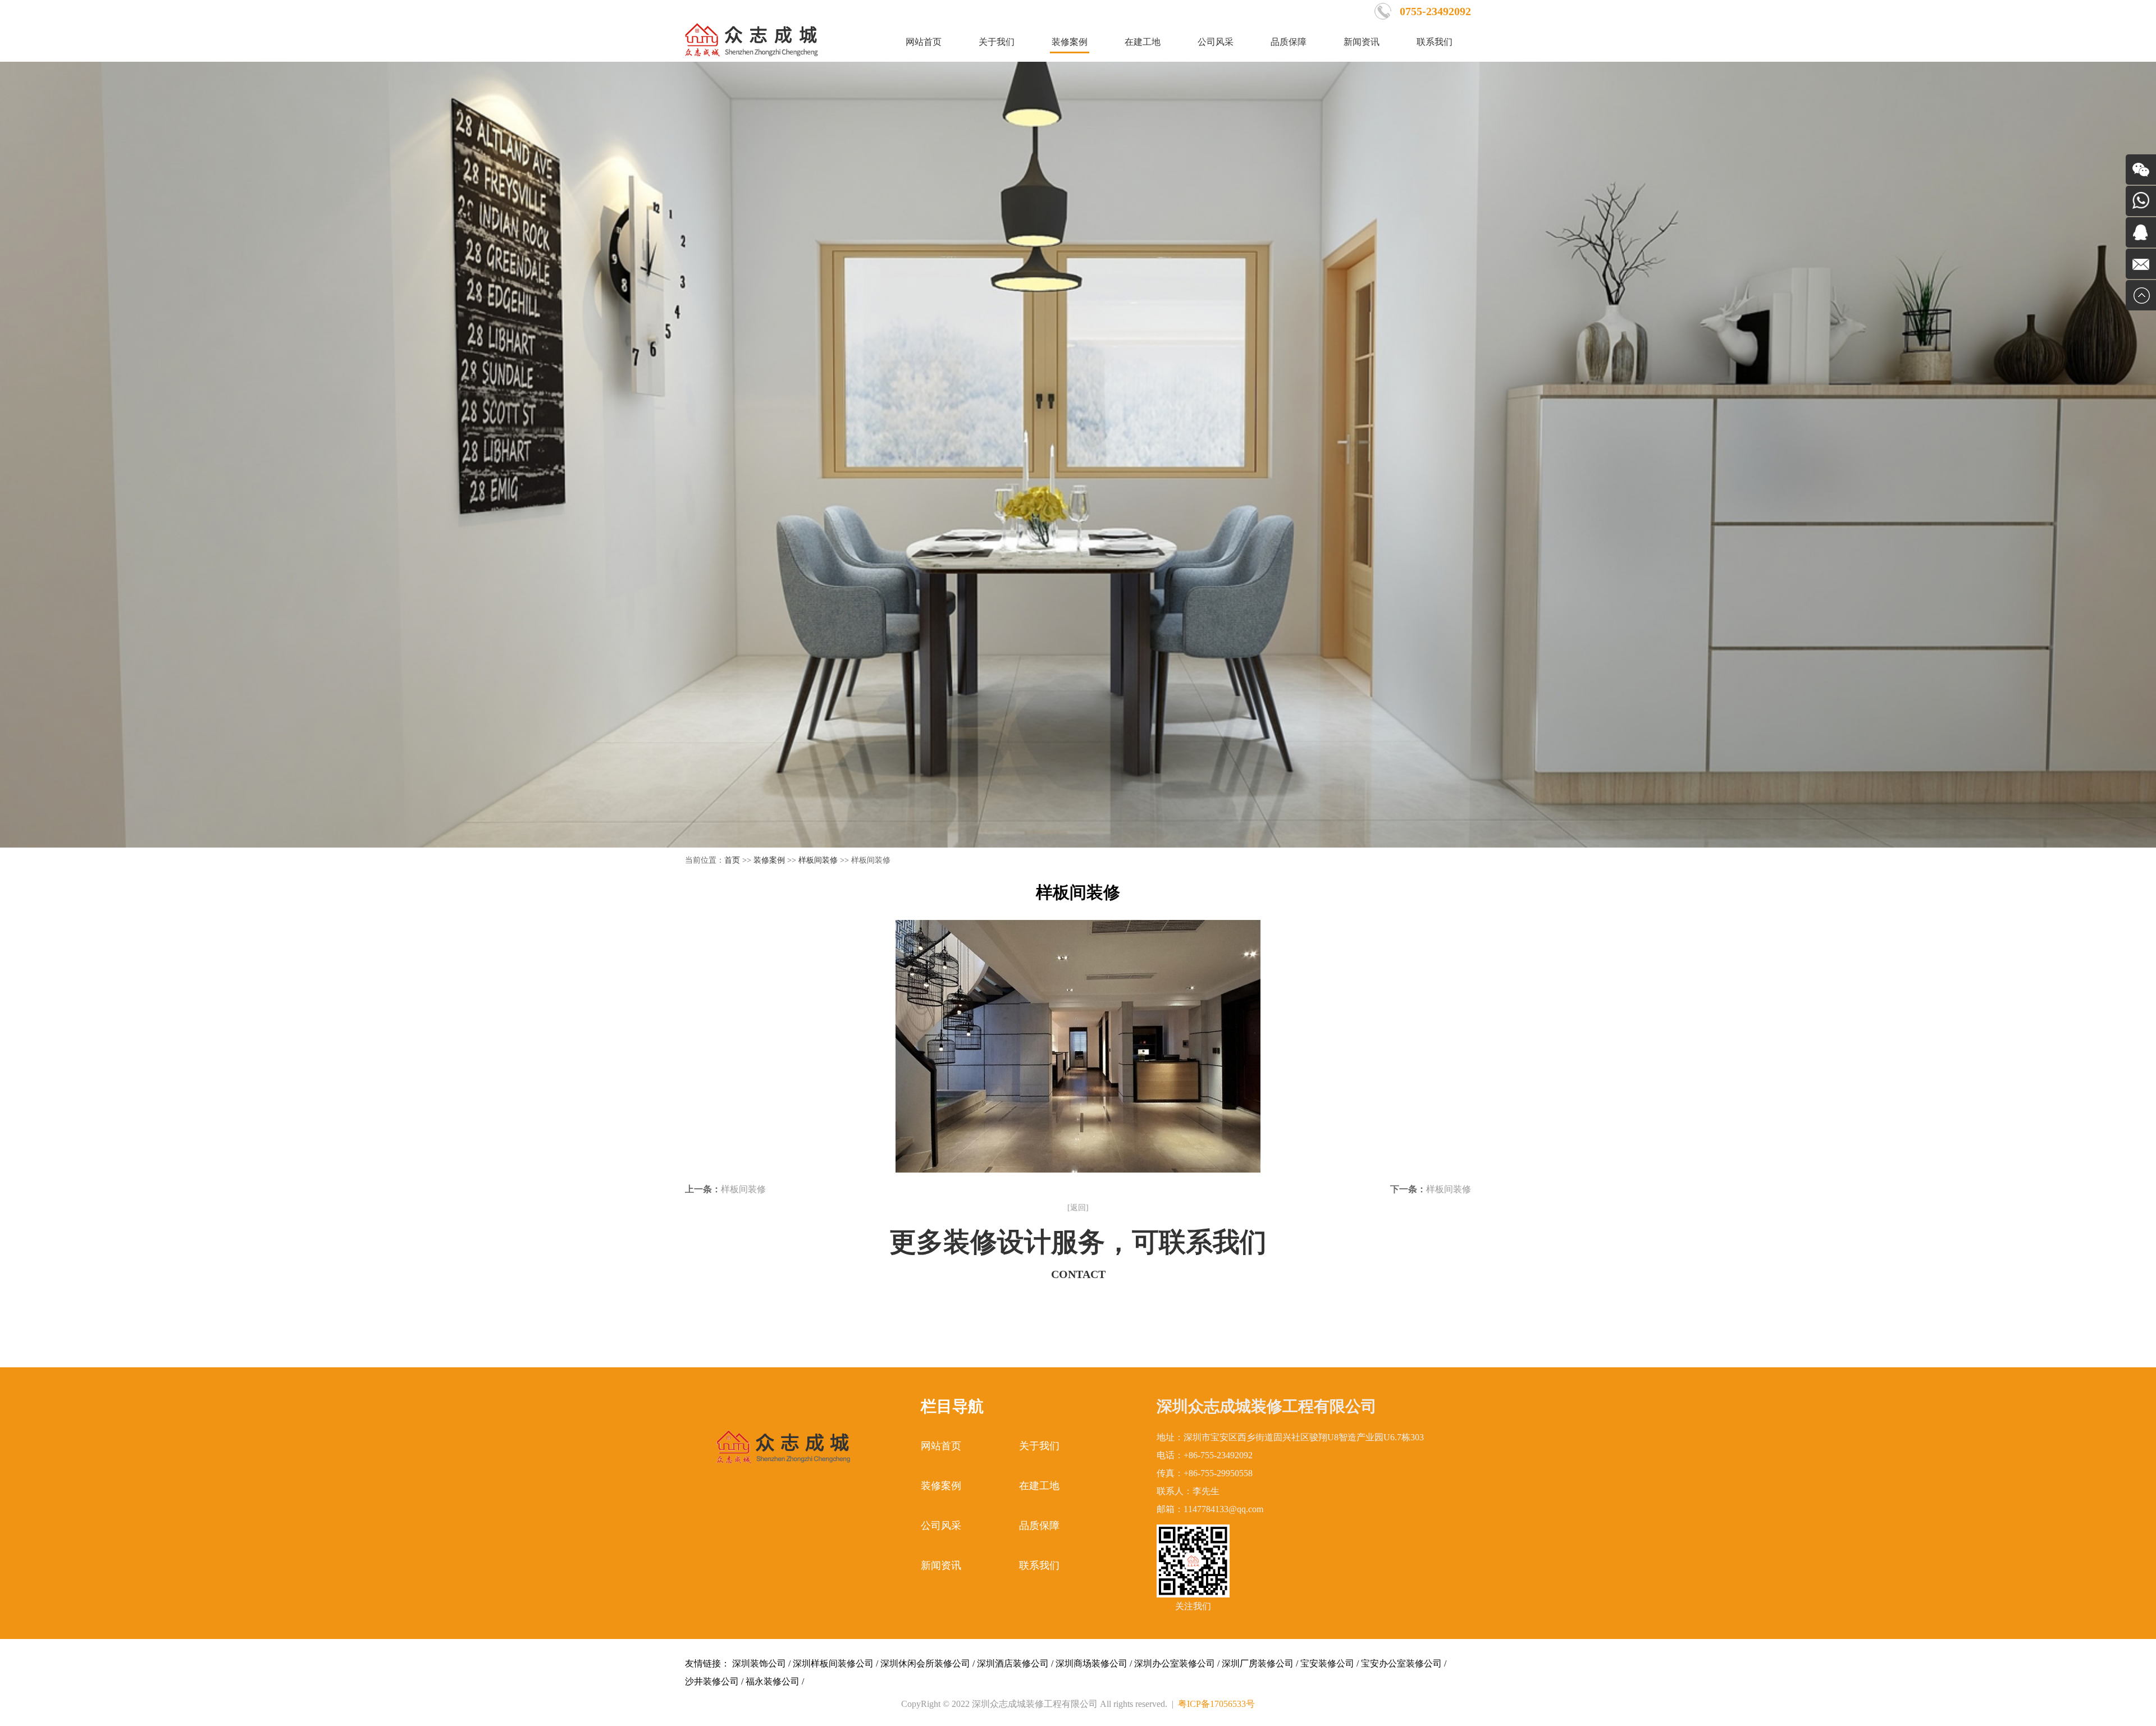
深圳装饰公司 (759, 1663)
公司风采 (1216, 42)
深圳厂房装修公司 (1258, 1663)
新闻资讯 (1362, 42)
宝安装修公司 (1327, 1663)
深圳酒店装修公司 (1013, 1663)
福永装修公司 (773, 1681)
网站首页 (924, 42)
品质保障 (1289, 42)
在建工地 (1143, 42)
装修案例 (1070, 42)
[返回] (1078, 1208)
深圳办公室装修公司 (1175, 1663)
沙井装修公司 (712, 1681)
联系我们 (1435, 42)
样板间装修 (818, 860)
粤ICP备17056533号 (1216, 1704)
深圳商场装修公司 (1091, 1663)
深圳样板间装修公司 (833, 1663)
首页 (732, 860)
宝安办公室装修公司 (1401, 1663)
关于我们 (997, 42)
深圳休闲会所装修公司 (925, 1663)
